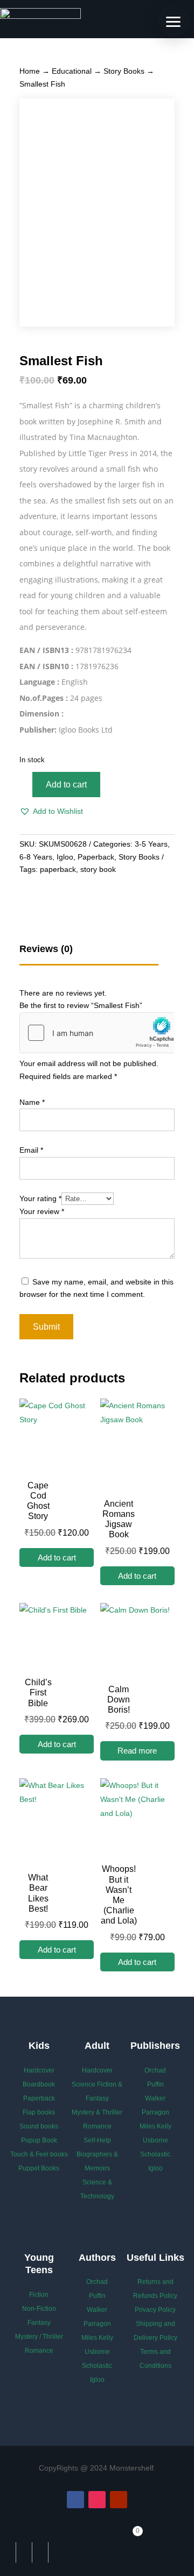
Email (31, 1150)
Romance (97, 2126)
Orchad (155, 2070)
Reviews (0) (46, 949)
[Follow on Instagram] (97, 2500)
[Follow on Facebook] (75, 2500)
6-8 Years (36, 857)
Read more (137, 1751)
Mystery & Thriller (97, 2112)
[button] (51, 812)
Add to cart (66, 785)
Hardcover (39, 2070)
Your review (42, 1211)
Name (32, 1102)
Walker (155, 2098)
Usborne (155, 2140)
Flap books (39, 2112)
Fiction (39, 2295)
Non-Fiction (39, 2309)
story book (98, 869)
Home (30, 71)
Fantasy (39, 2323)
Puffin (155, 2084)
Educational (72, 71)
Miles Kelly (155, 2126)
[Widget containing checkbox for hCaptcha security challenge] (97, 1033)
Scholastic (155, 2154)
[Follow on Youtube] (119, 2500)
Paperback (96, 857)
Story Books (124, 71)
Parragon (155, 2112)
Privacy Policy (155, 2310)
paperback (58, 869)
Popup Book (39, 2140)
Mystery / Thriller (39, 2337)
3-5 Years (151, 844)
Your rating (40, 1198)
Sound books (39, 2126)
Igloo (65, 857)
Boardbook (39, 2084)
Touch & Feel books (39, 2154)
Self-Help (97, 2140)
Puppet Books (39, 2168)
